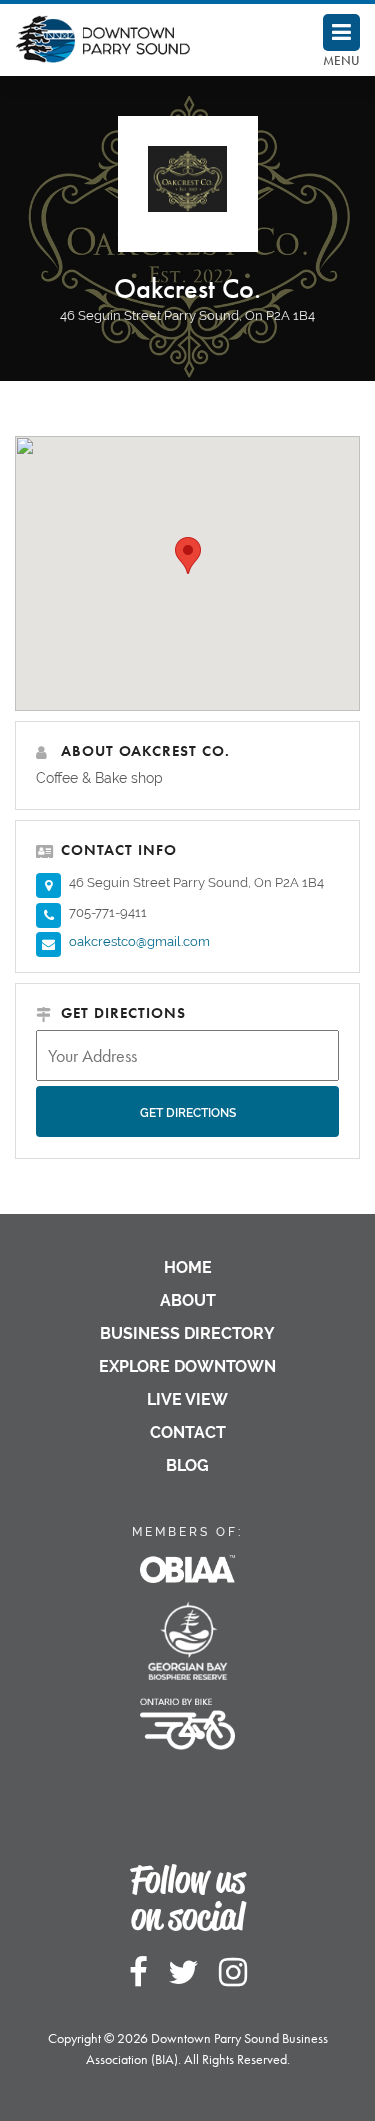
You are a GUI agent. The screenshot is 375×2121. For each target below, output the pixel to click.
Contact (188, 1432)
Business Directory (187, 1333)
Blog (187, 1465)
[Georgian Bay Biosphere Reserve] (188, 1632)
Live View (187, 1399)
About (188, 1300)
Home (188, 1267)
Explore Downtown (187, 1366)
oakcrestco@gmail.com (139, 941)
